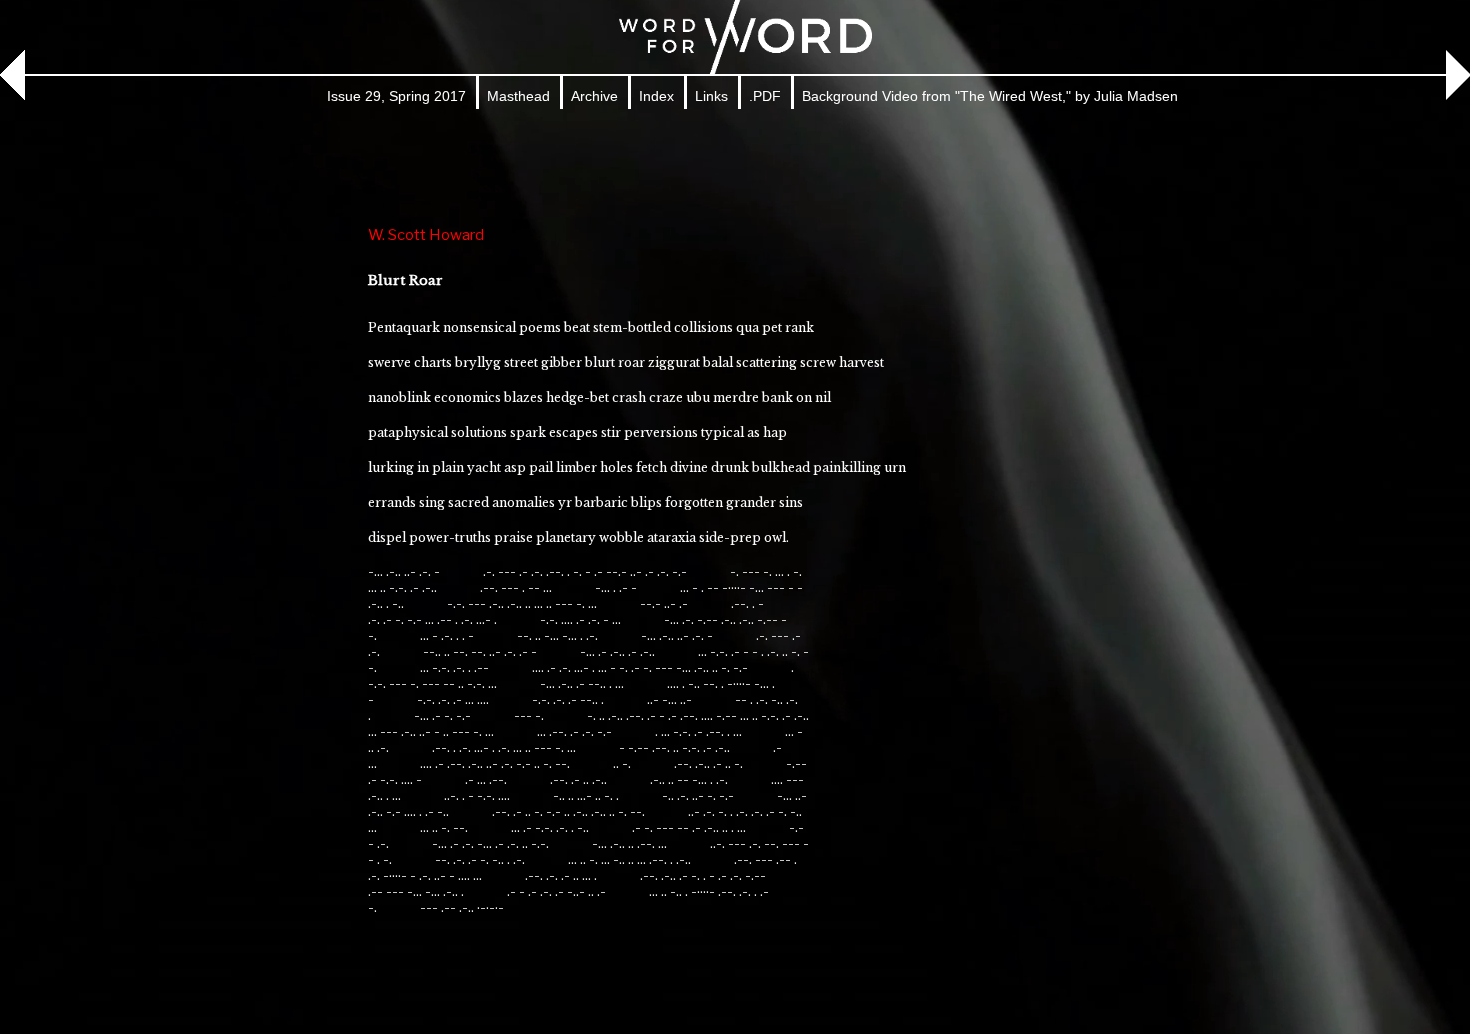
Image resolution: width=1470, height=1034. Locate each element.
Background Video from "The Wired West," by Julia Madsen (990, 96)
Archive (594, 96)
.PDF (765, 96)
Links (711, 96)
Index (656, 96)
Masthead (518, 96)
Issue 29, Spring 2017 (396, 96)
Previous (24, 75)
